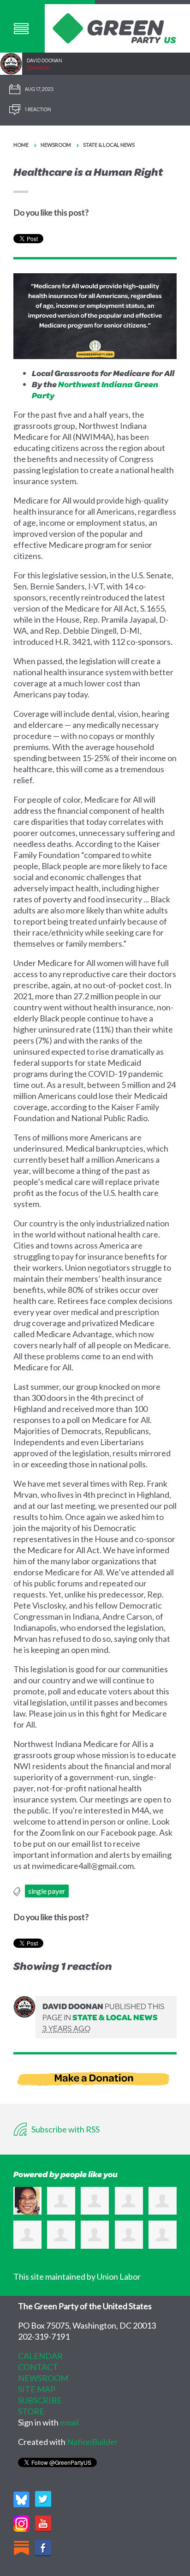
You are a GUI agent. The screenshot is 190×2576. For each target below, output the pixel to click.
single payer (47, 1891)
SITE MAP (37, 2389)
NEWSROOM (43, 2378)
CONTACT (38, 2367)
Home (21, 145)
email (69, 2422)
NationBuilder (92, 2442)
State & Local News (109, 145)
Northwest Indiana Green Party (95, 390)
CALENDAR (40, 2356)
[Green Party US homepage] (115, 27)
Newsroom (56, 145)
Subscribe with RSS (65, 2129)
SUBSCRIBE (40, 2400)
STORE (31, 2411)
